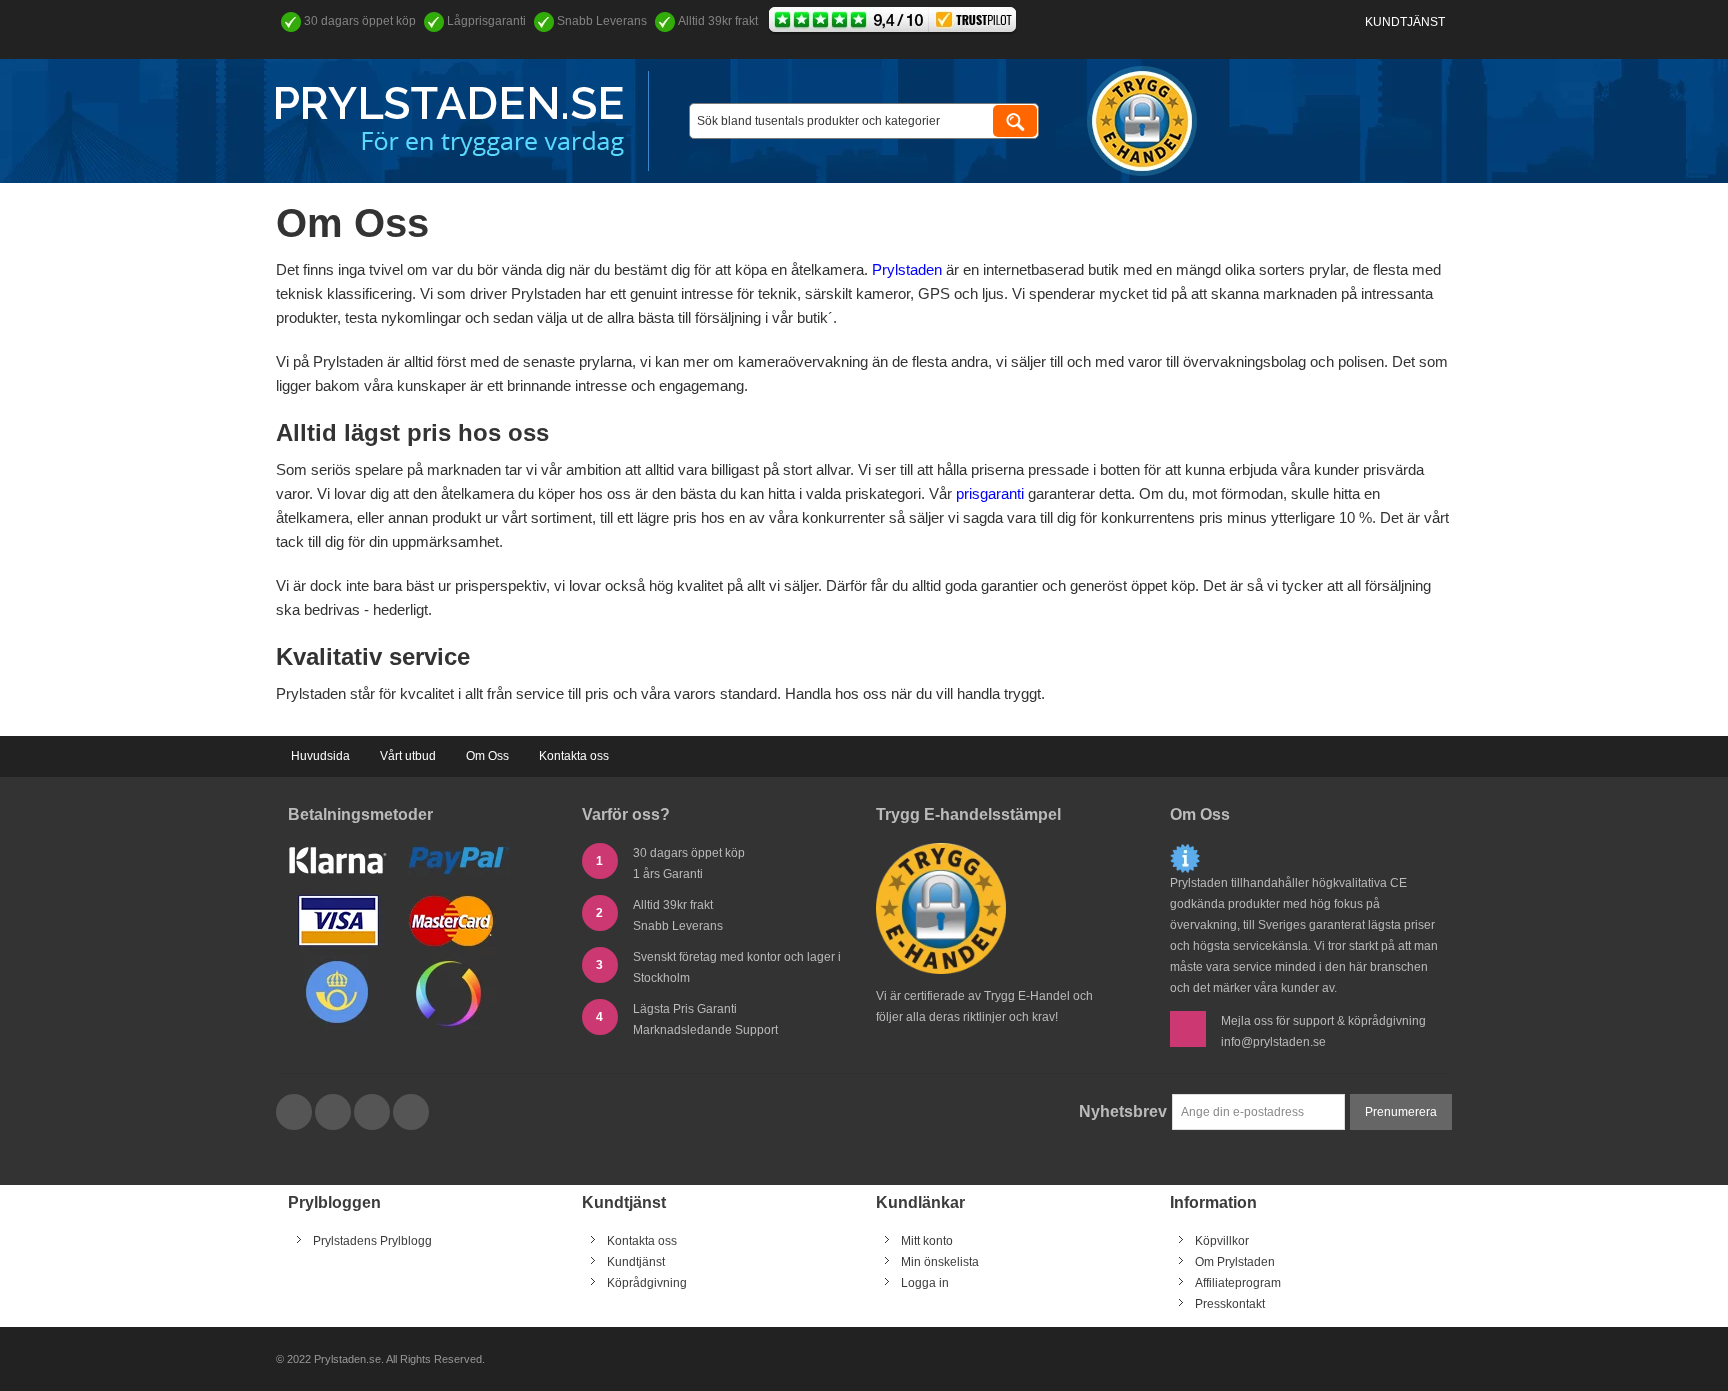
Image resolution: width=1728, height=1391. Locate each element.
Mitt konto (927, 1241)
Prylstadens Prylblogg (372, 1241)
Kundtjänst (1405, 22)
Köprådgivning (647, 1283)
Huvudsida (320, 756)
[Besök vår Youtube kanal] (373, 1113)
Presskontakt (1230, 1304)
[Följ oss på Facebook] (295, 1113)
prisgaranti (990, 493)
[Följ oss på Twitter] (334, 1113)
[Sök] (1015, 121)
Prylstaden (907, 269)
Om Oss (487, 756)
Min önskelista (940, 1262)
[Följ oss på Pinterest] (411, 1113)
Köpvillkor (1222, 1241)
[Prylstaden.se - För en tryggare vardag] (450, 121)
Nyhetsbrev (1123, 1111)
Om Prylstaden (1235, 1262)
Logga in (925, 1283)
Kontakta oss (574, 756)
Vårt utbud (408, 756)
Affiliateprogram (1238, 1283)
